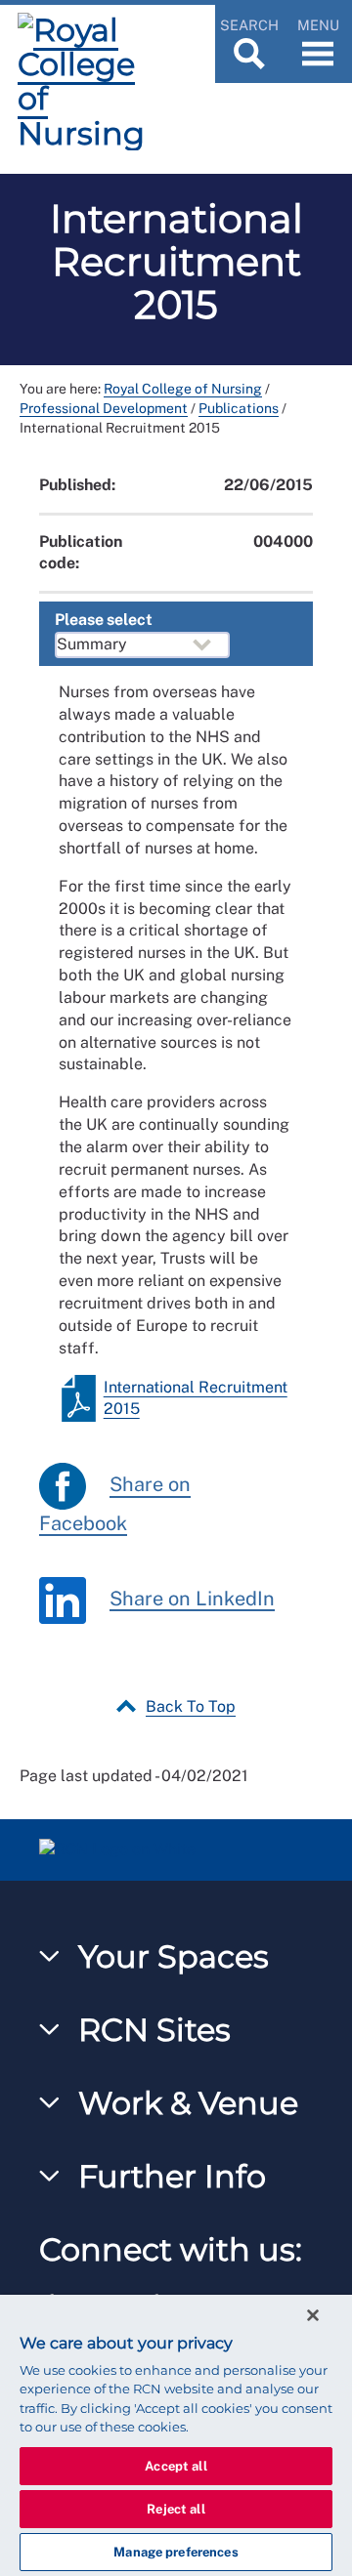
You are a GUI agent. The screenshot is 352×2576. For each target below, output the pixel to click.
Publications (239, 408)
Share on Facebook (115, 1505)
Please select (104, 620)
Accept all (176, 2466)
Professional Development (104, 408)
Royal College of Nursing (183, 389)
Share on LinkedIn (192, 1599)
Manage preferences (176, 2552)
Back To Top (191, 1706)
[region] (176, 2435)
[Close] (313, 2315)
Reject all (176, 2509)
